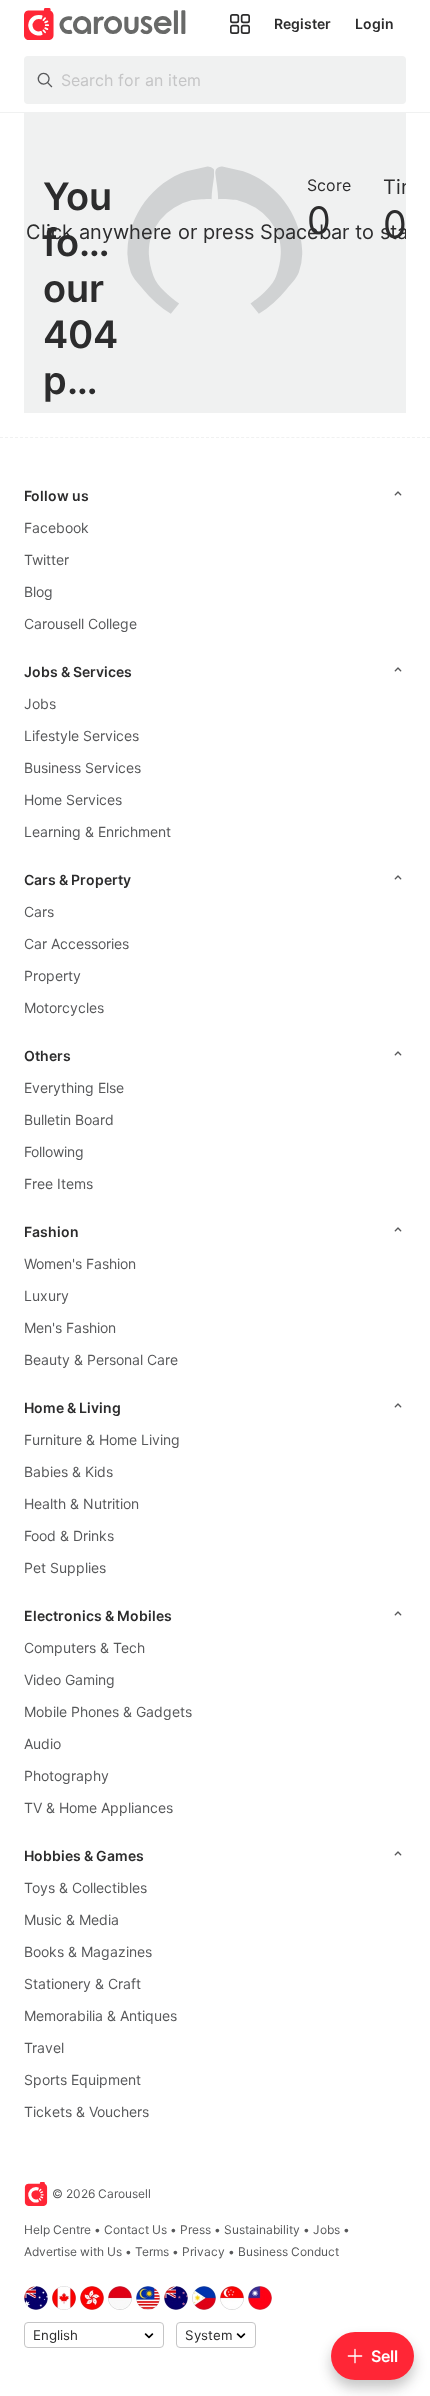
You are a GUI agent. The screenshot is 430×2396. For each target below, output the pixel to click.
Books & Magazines (88, 1951)
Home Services (73, 799)
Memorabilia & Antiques (100, 2015)
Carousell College (80, 623)
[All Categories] (240, 24)
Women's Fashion (80, 1263)
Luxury (46, 1295)
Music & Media (71, 1919)
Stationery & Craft (82, 1983)
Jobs (40, 703)
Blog (38, 591)
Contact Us (135, 2229)
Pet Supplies (65, 1567)
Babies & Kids (68, 1471)
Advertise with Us (73, 2251)
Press (195, 2229)
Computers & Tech (84, 1647)
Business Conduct (288, 2251)
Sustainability (262, 2229)
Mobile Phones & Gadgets (108, 1711)
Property (52, 975)
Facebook (56, 527)
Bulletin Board (69, 1119)
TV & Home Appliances (98, 1807)
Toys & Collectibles (85, 1887)
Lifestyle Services (81, 735)
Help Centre (57, 2229)
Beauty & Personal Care (101, 1359)
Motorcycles (64, 1007)
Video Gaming (69, 1679)
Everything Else (74, 1087)
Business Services (82, 767)
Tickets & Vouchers (86, 2111)
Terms (152, 2251)
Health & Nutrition (81, 1503)
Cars (39, 911)
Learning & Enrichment (97, 831)
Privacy (203, 2251)
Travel (44, 2047)
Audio (42, 1743)
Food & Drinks (69, 1535)
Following (54, 1151)
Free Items (58, 1183)
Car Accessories (76, 943)
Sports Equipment (82, 2079)
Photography (66, 1775)
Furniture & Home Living (102, 1439)
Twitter (46, 559)
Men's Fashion (70, 1327)
